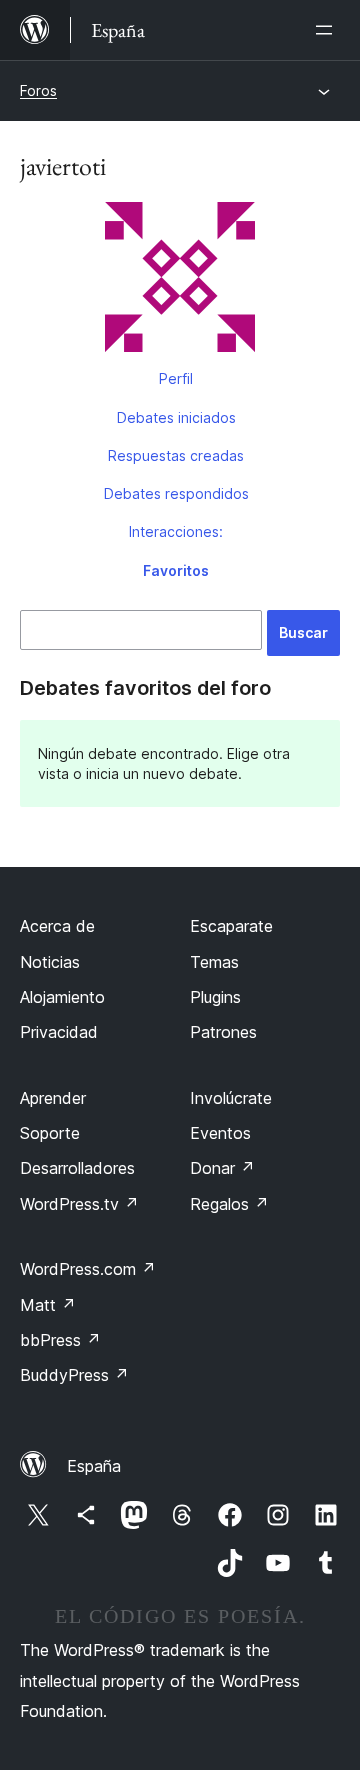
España (94, 1466)
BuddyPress (74, 1375)
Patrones (223, 1032)
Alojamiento (62, 997)
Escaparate (231, 926)
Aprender (53, 1098)
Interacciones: (176, 531)
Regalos (229, 1204)
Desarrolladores (77, 1168)
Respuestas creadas (176, 455)
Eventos (220, 1133)
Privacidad (59, 1032)
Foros (38, 90)
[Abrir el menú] (328, 30)
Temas (214, 962)
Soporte (50, 1133)
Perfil (176, 378)
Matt (48, 1305)
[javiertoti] (180, 281)
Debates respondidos (176, 493)
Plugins (215, 997)
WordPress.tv (79, 1204)
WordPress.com (88, 1269)
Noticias (50, 962)
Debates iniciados (176, 417)
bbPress (60, 1340)
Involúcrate (231, 1098)
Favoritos (176, 570)
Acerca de (57, 926)
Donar (222, 1168)
